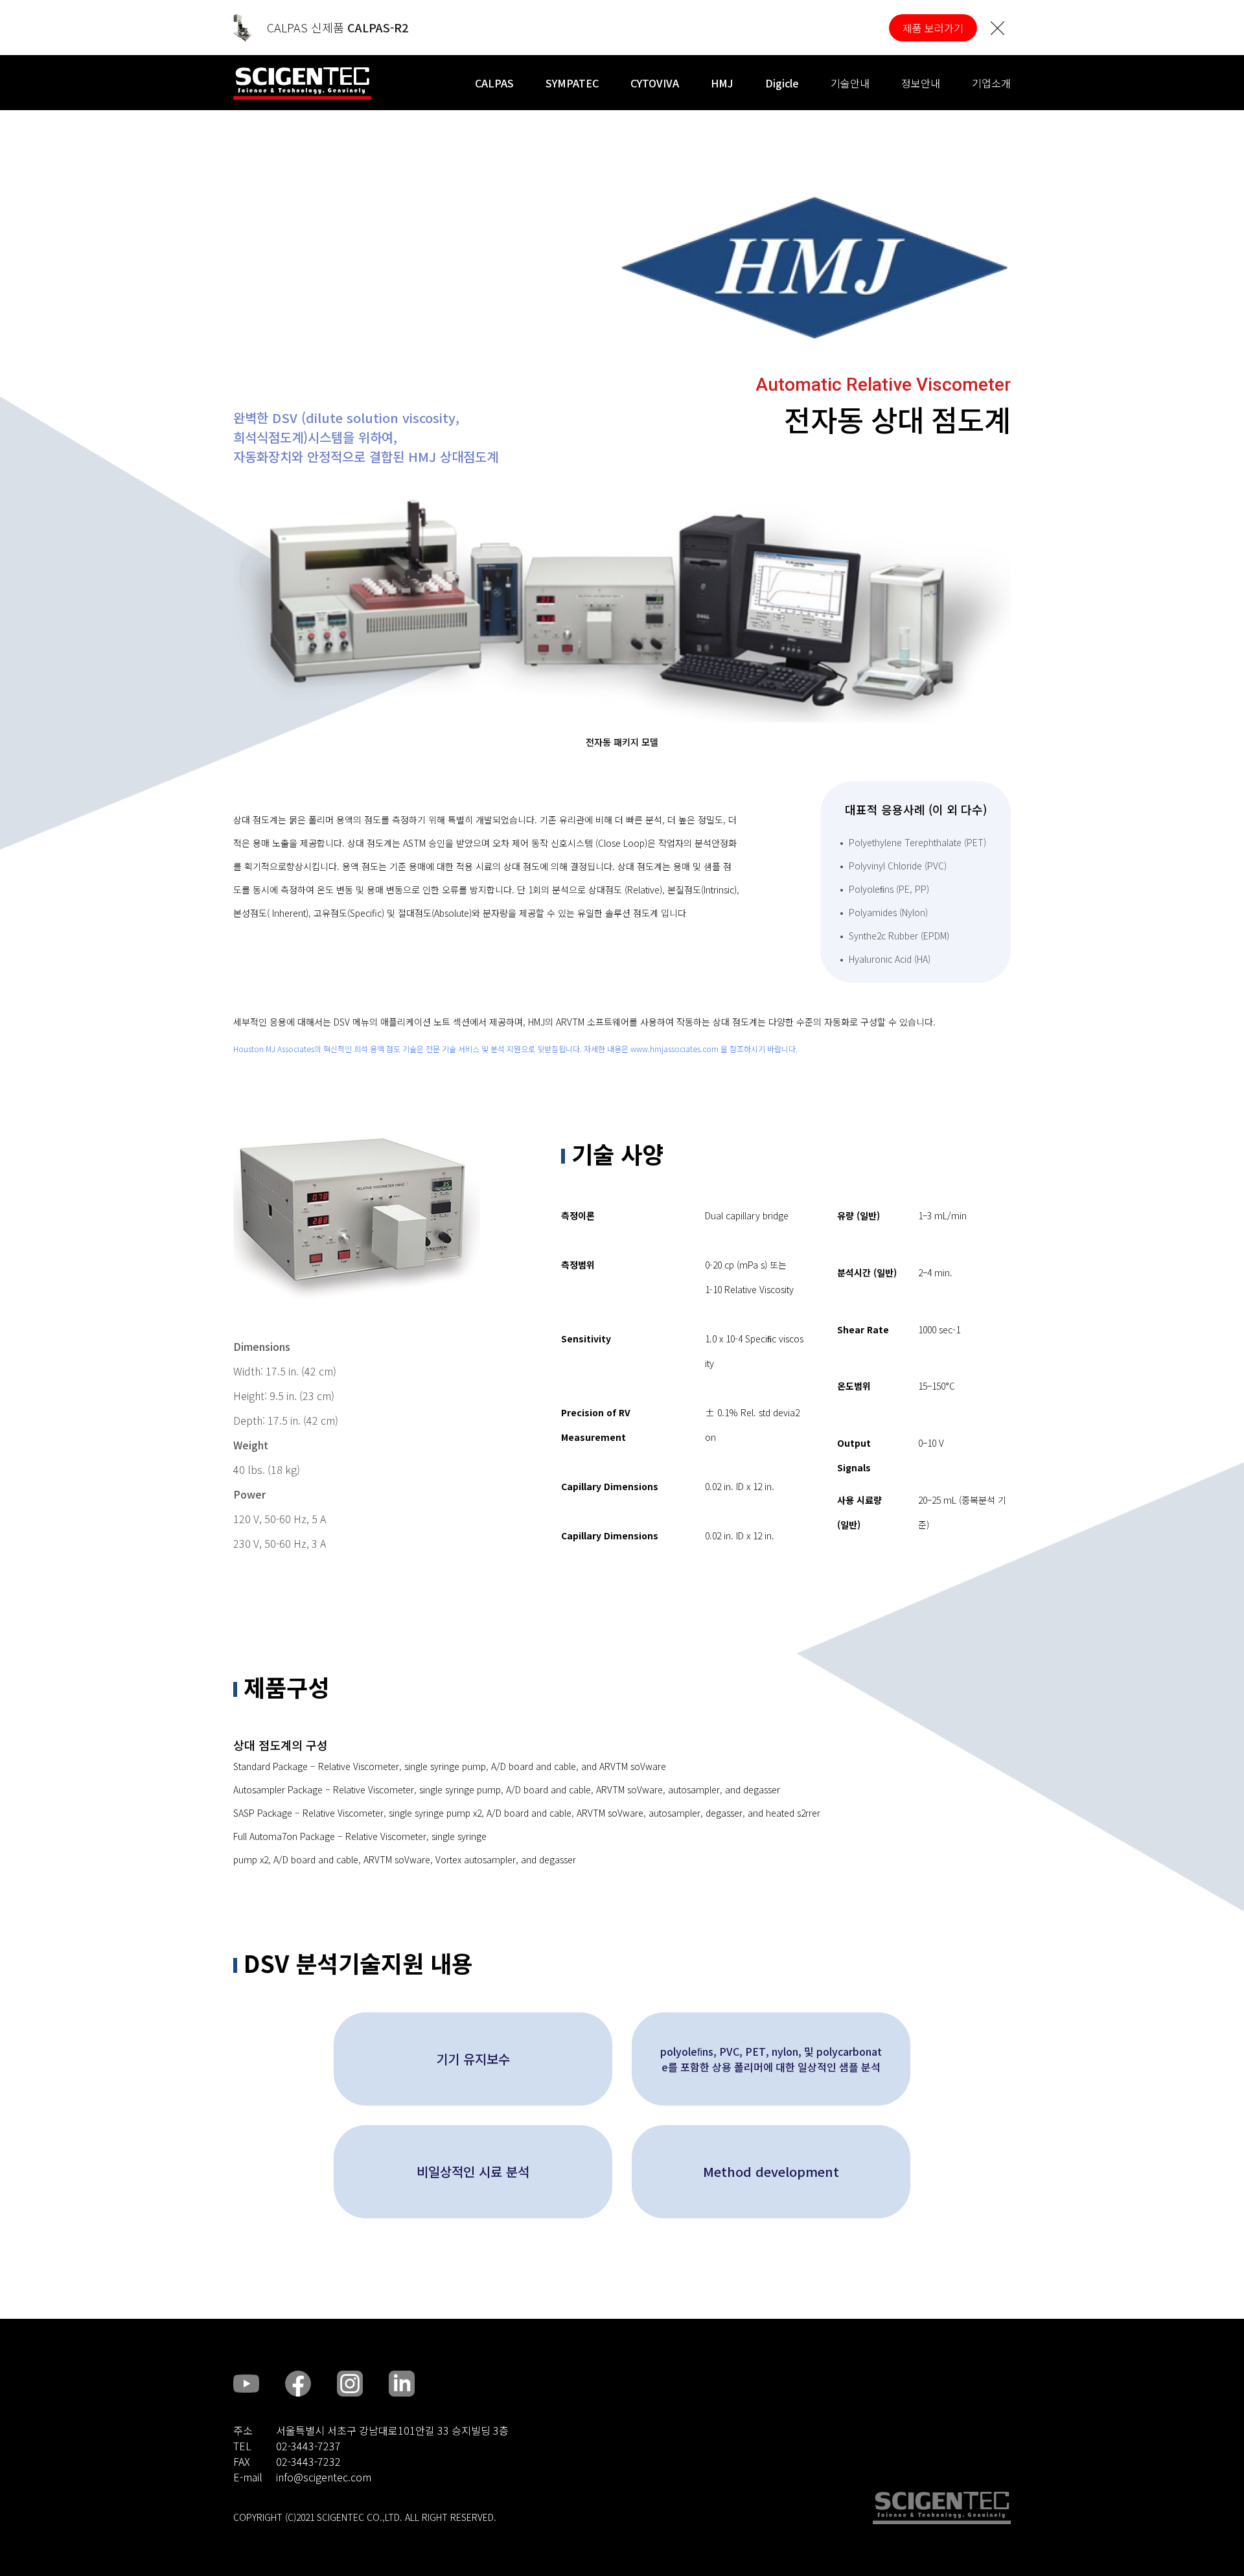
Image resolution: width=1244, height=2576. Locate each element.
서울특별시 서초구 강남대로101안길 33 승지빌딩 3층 (392, 2430)
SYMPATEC (572, 83)
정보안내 (921, 83)
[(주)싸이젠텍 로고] (942, 2508)
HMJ (722, 83)
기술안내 (850, 83)
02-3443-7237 (308, 2446)
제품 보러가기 (933, 28)
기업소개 (991, 83)
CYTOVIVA (655, 83)
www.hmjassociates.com (674, 1049)
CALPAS (494, 83)
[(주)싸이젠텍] (302, 84)
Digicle (782, 83)
